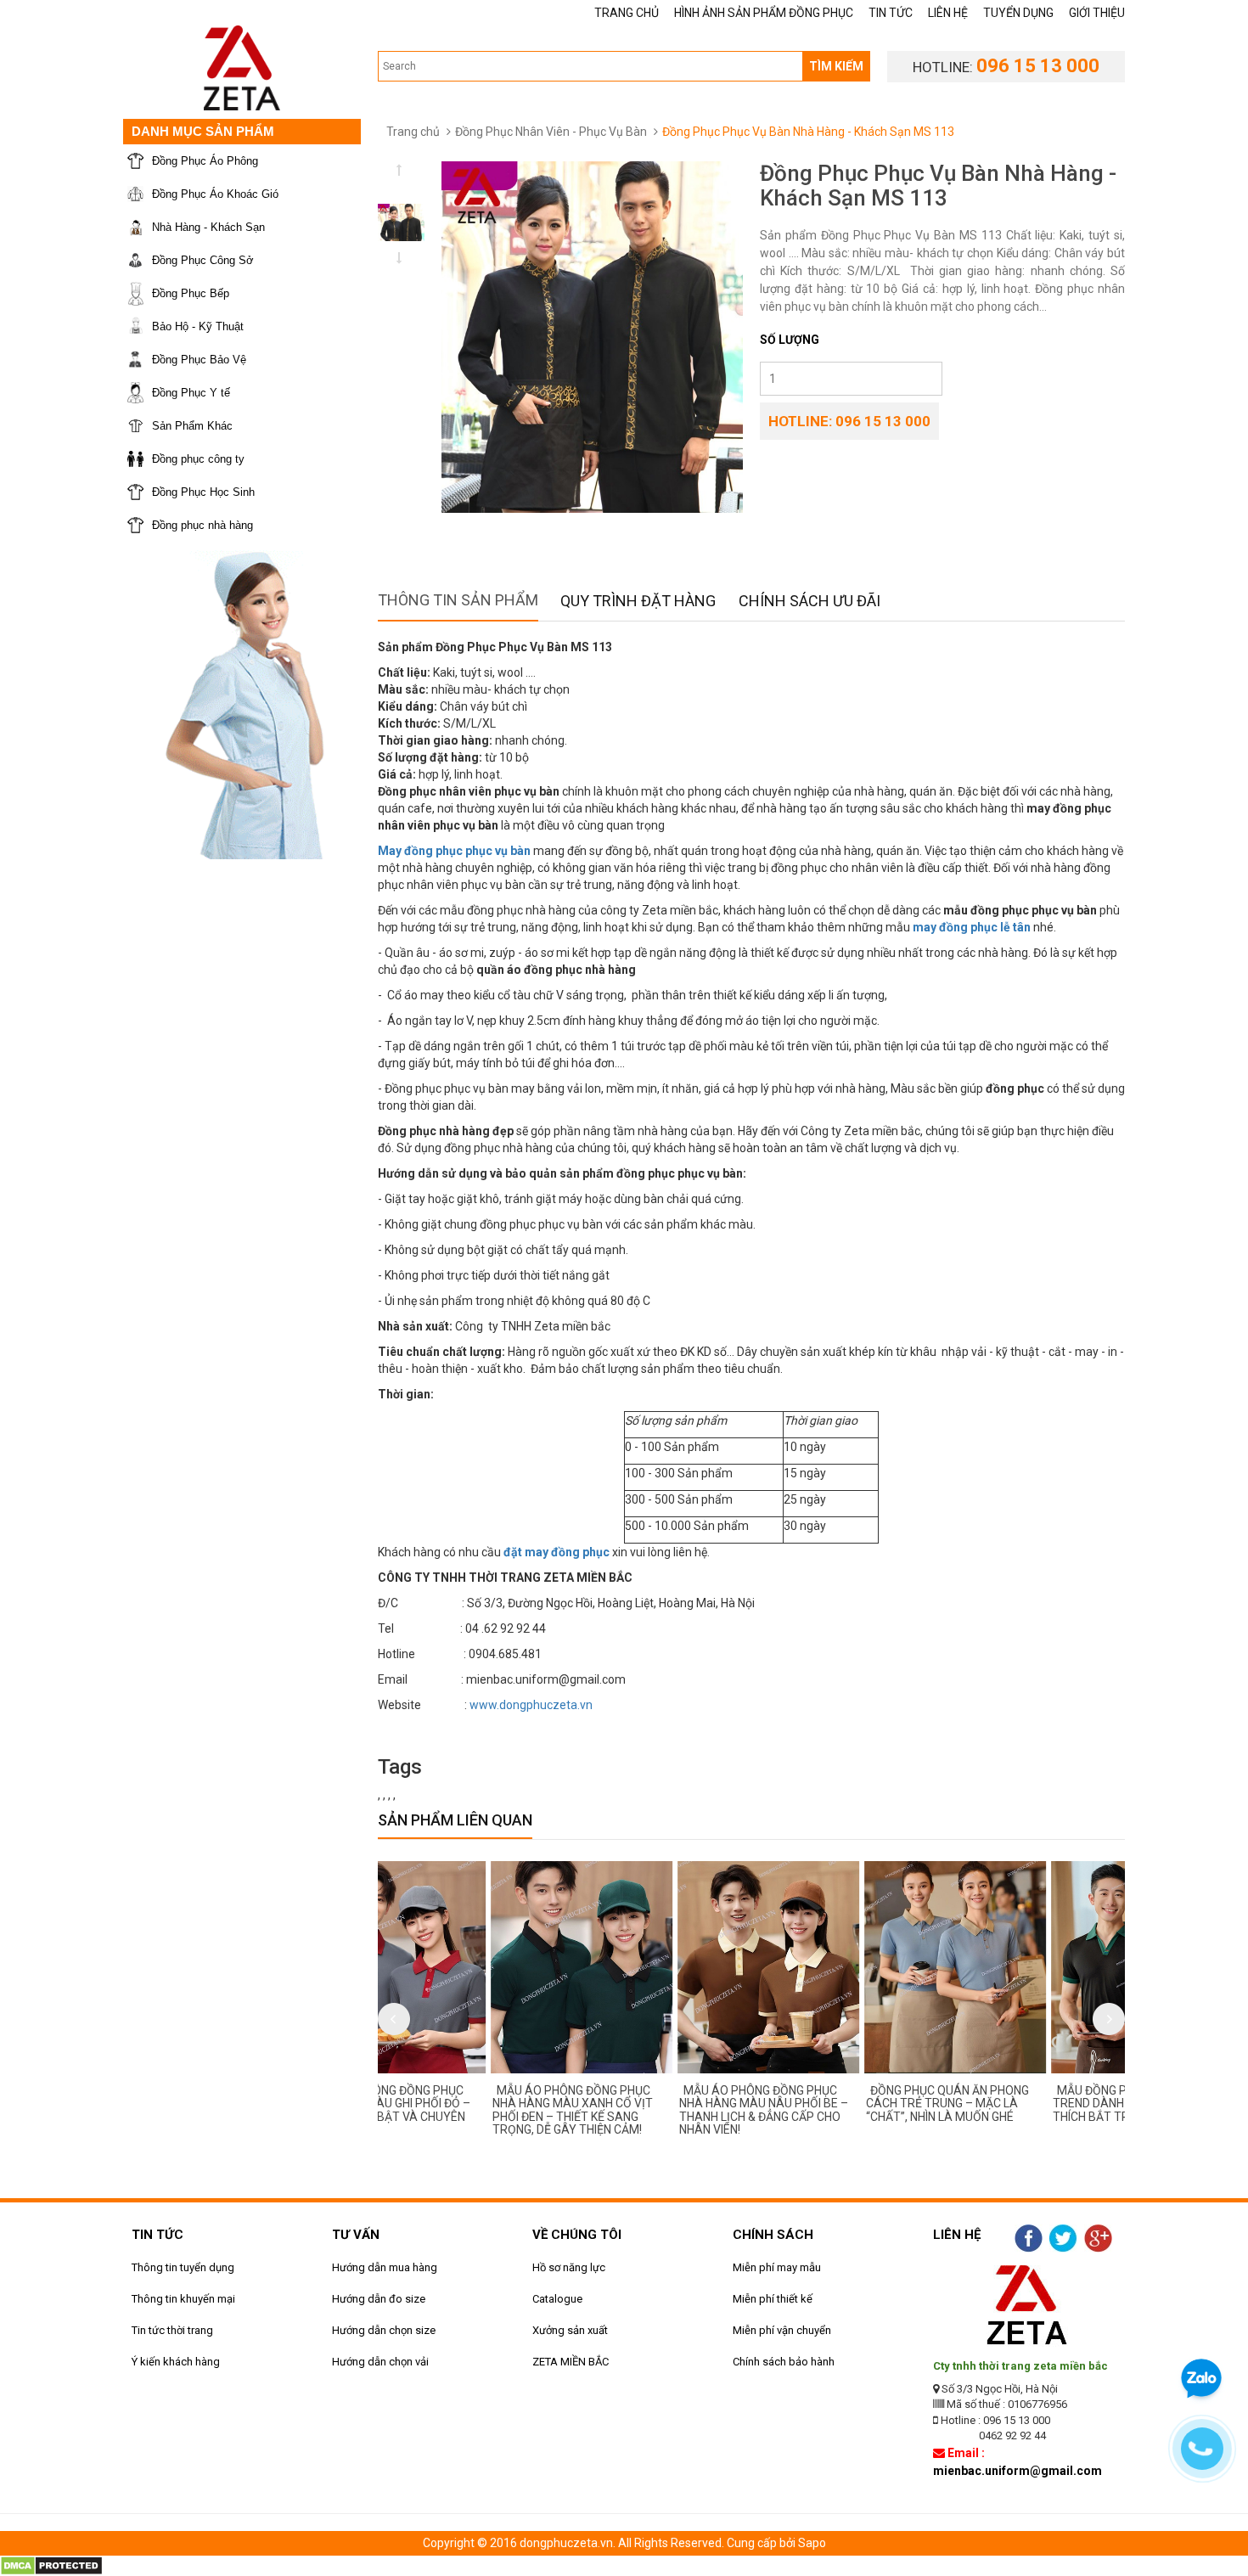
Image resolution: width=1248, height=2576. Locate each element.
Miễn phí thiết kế (773, 2299)
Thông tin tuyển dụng (183, 2267)
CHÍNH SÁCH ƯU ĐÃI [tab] (810, 601)
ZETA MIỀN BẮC (571, 2362)
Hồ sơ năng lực (569, 2267)
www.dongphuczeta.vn (531, 1705)
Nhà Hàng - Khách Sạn (208, 227)
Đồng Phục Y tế (191, 393)
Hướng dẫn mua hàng (385, 2267)
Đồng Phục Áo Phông (205, 161)
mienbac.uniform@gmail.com (1018, 2471)
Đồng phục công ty (198, 459)
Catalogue (557, 2299)
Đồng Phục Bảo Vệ (199, 360)
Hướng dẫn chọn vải (380, 2362)
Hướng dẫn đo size (379, 2299)
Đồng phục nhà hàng (202, 525)
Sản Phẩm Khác (192, 426)
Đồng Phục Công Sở (203, 260)
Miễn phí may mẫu (777, 2267)
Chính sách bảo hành (784, 2362)
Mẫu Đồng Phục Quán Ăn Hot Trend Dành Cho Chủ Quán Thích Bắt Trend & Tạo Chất (1030, 2104)
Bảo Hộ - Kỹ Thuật (198, 326)
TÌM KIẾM (836, 66)
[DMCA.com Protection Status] (51, 2565)
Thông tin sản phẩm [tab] (458, 600)
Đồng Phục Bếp (191, 293)
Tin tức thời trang (172, 2330)
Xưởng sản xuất (570, 2330)
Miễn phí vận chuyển (782, 2330)
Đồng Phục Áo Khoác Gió (215, 194)
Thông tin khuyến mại (183, 2299)
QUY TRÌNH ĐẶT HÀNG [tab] (638, 601)
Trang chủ (413, 132)
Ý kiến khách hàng (176, 2362)
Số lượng (790, 340)
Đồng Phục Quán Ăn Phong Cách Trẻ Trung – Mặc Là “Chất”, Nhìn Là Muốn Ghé (837, 2104)
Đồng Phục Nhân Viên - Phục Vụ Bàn (551, 132)
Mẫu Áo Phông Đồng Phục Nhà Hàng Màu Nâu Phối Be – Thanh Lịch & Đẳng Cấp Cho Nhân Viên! (653, 2110)
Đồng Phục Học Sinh (203, 492)
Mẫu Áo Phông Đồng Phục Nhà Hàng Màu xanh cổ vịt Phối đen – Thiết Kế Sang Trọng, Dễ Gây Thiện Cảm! (462, 2110)
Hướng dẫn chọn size (384, 2330)
